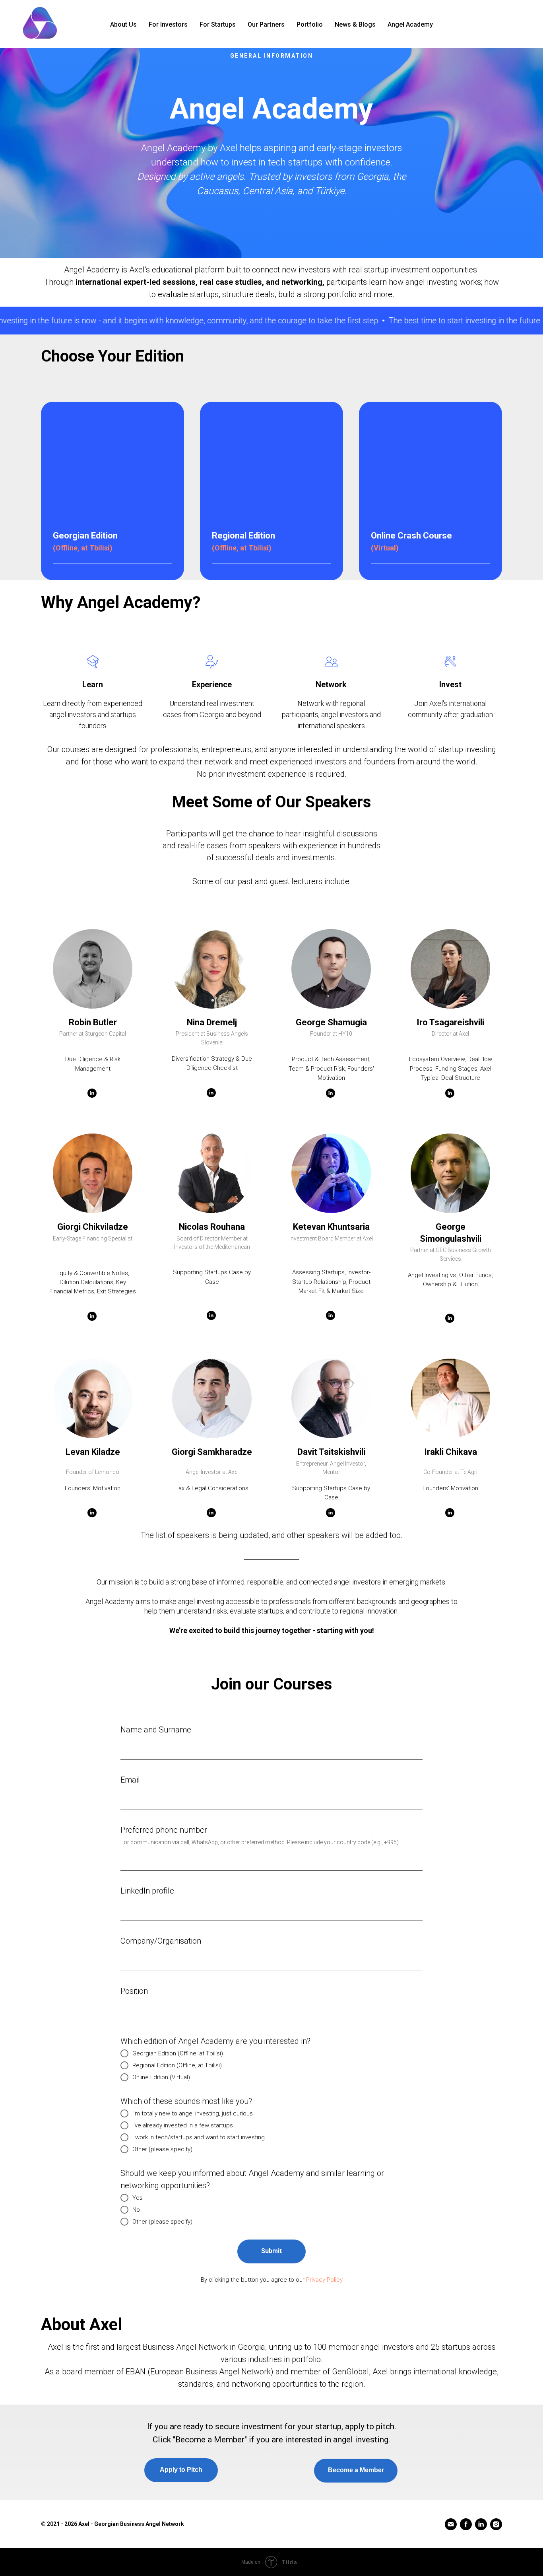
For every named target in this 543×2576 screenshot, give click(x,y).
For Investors (168, 24)
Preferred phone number (164, 1830)
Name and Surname (156, 1730)
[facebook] (466, 2524)
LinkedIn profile (147, 1891)
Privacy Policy (324, 2280)
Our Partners (266, 24)
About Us (123, 24)
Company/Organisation (161, 1941)
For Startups (218, 24)
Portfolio (310, 24)
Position (134, 1991)
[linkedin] (481, 2524)
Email (130, 1780)
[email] (451, 2524)
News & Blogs (355, 24)
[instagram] (496, 2524)
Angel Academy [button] (410, 24)
